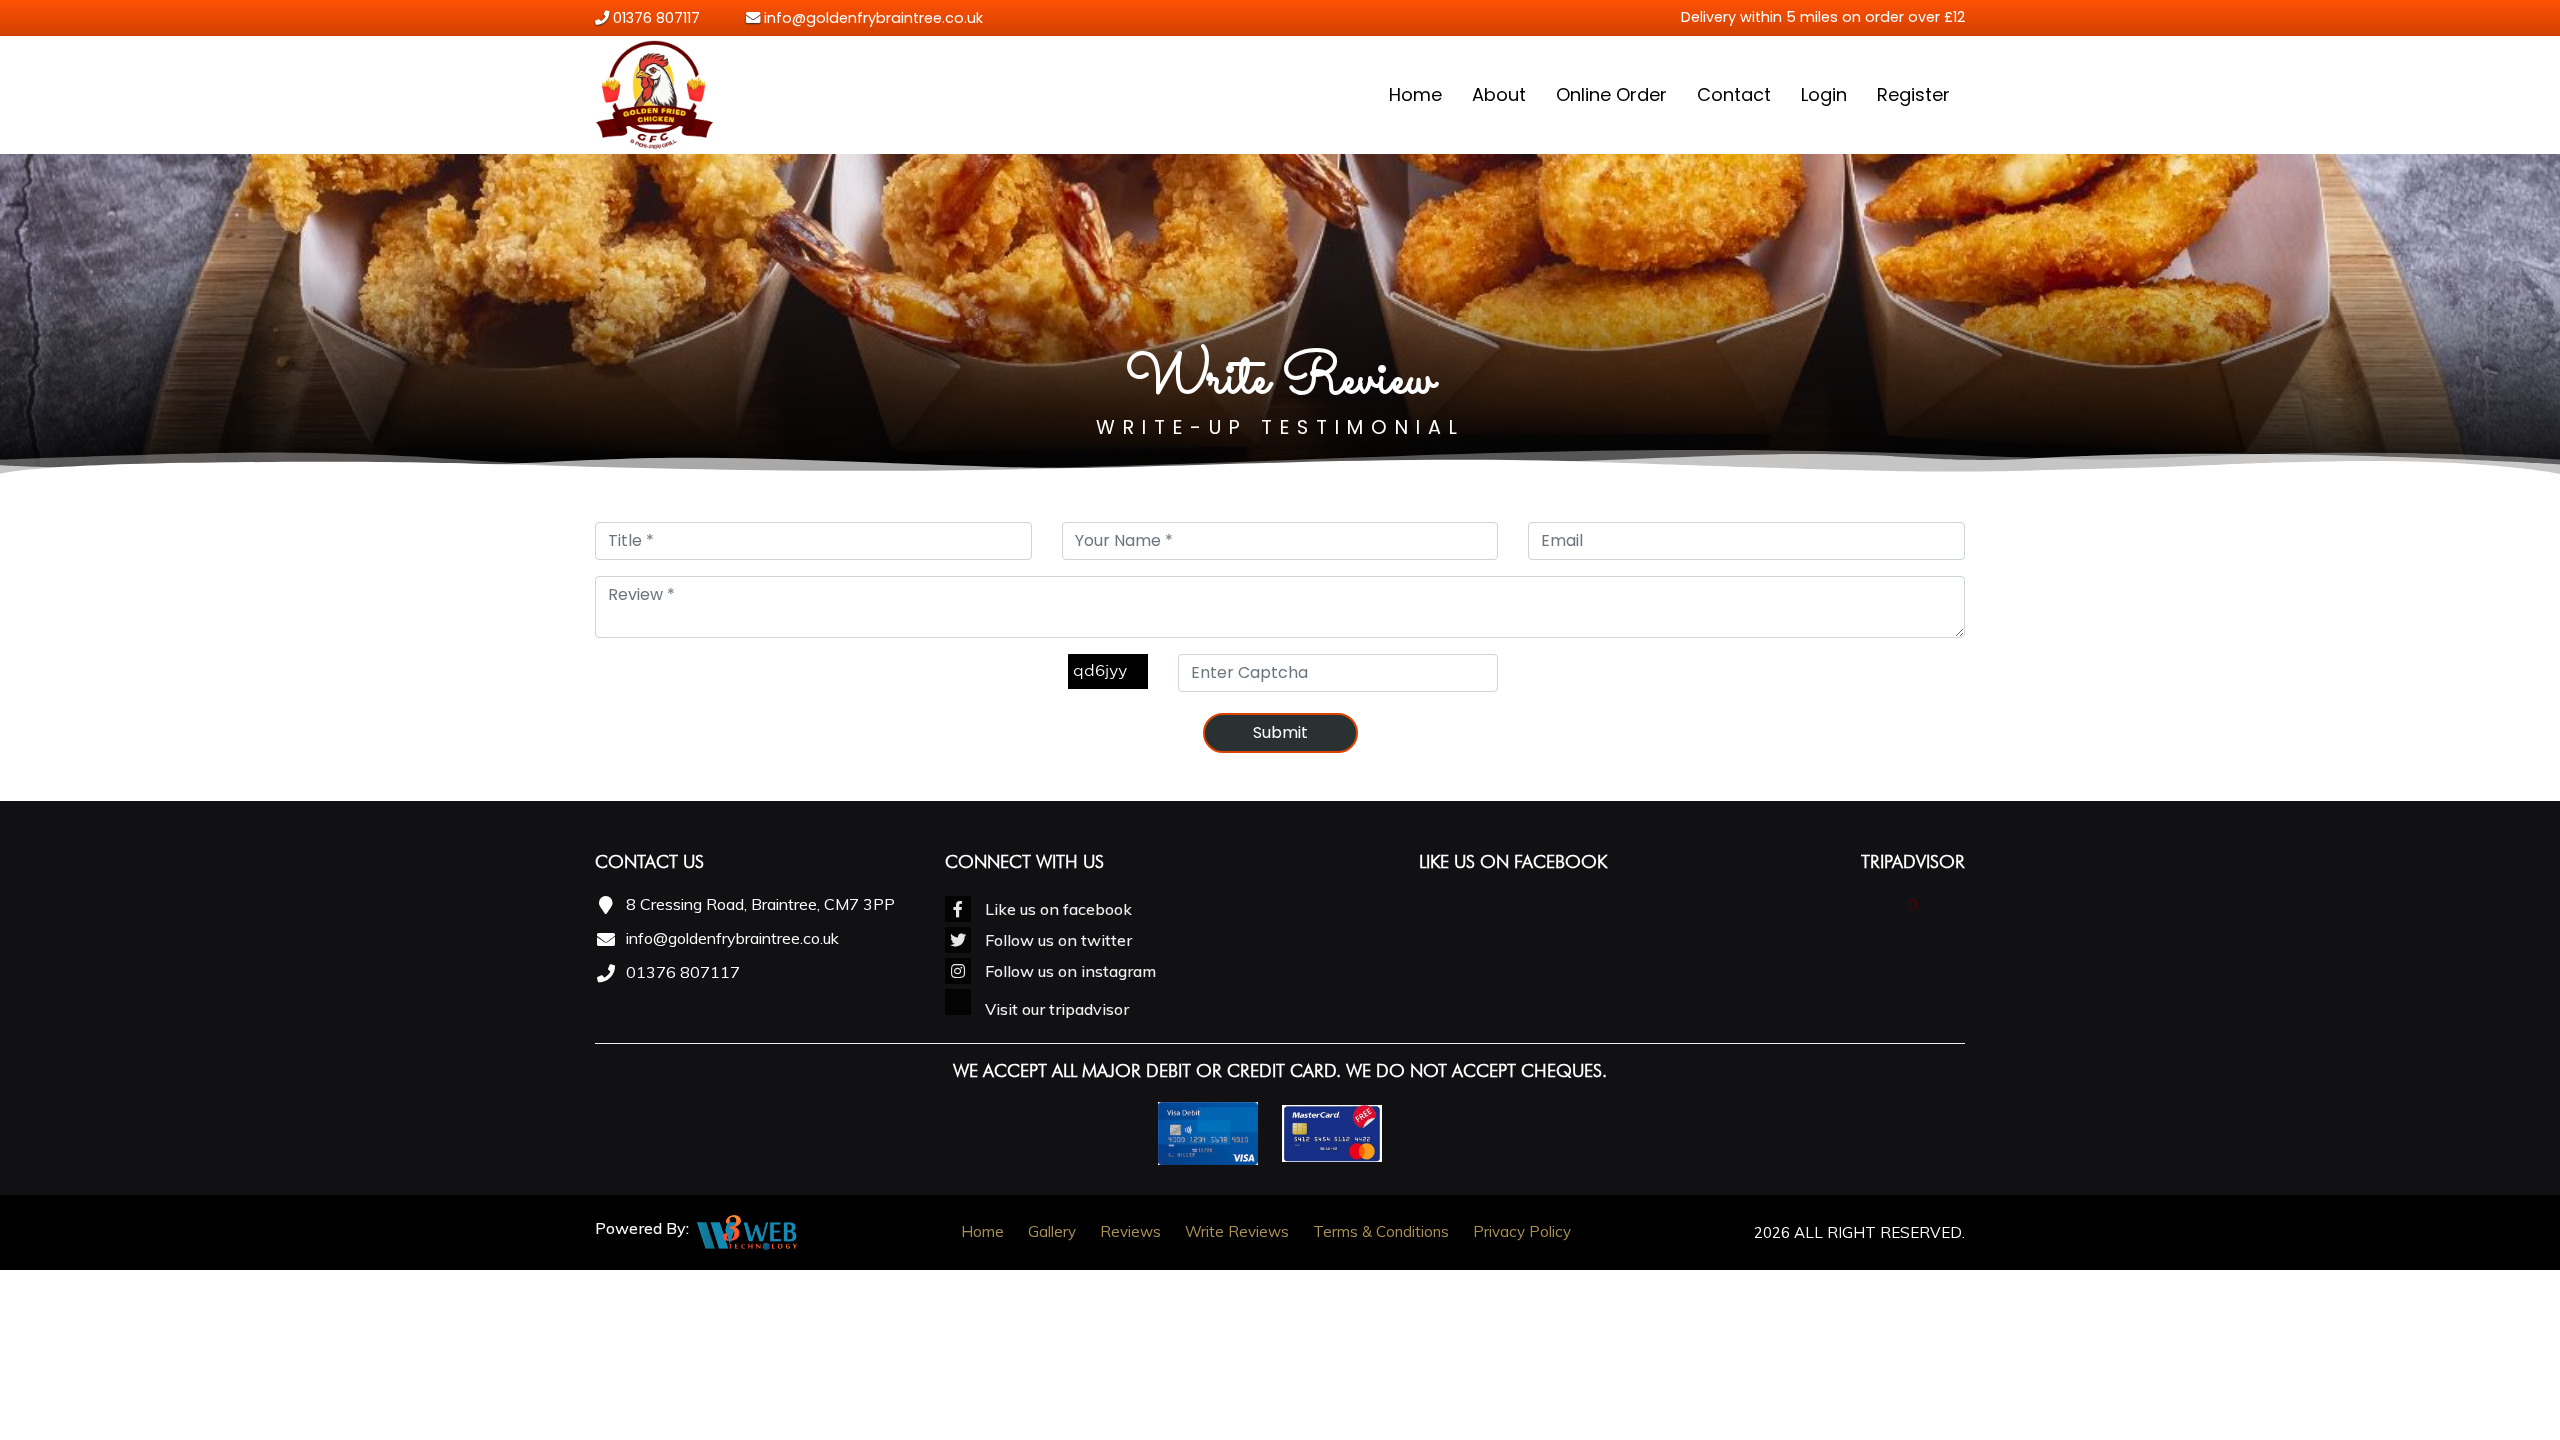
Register (1913, 94)
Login (1824, 94)
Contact (1734, 94)
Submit (1280, 732)
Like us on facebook (1056, 909)
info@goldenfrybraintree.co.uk (871, 18)
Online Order (1611, 94)
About (1499, 94)
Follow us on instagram (1068, 971)
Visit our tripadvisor (1055, 1009)
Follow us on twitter (1056, 940)
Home (1415, 94)
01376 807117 (656, 18)
